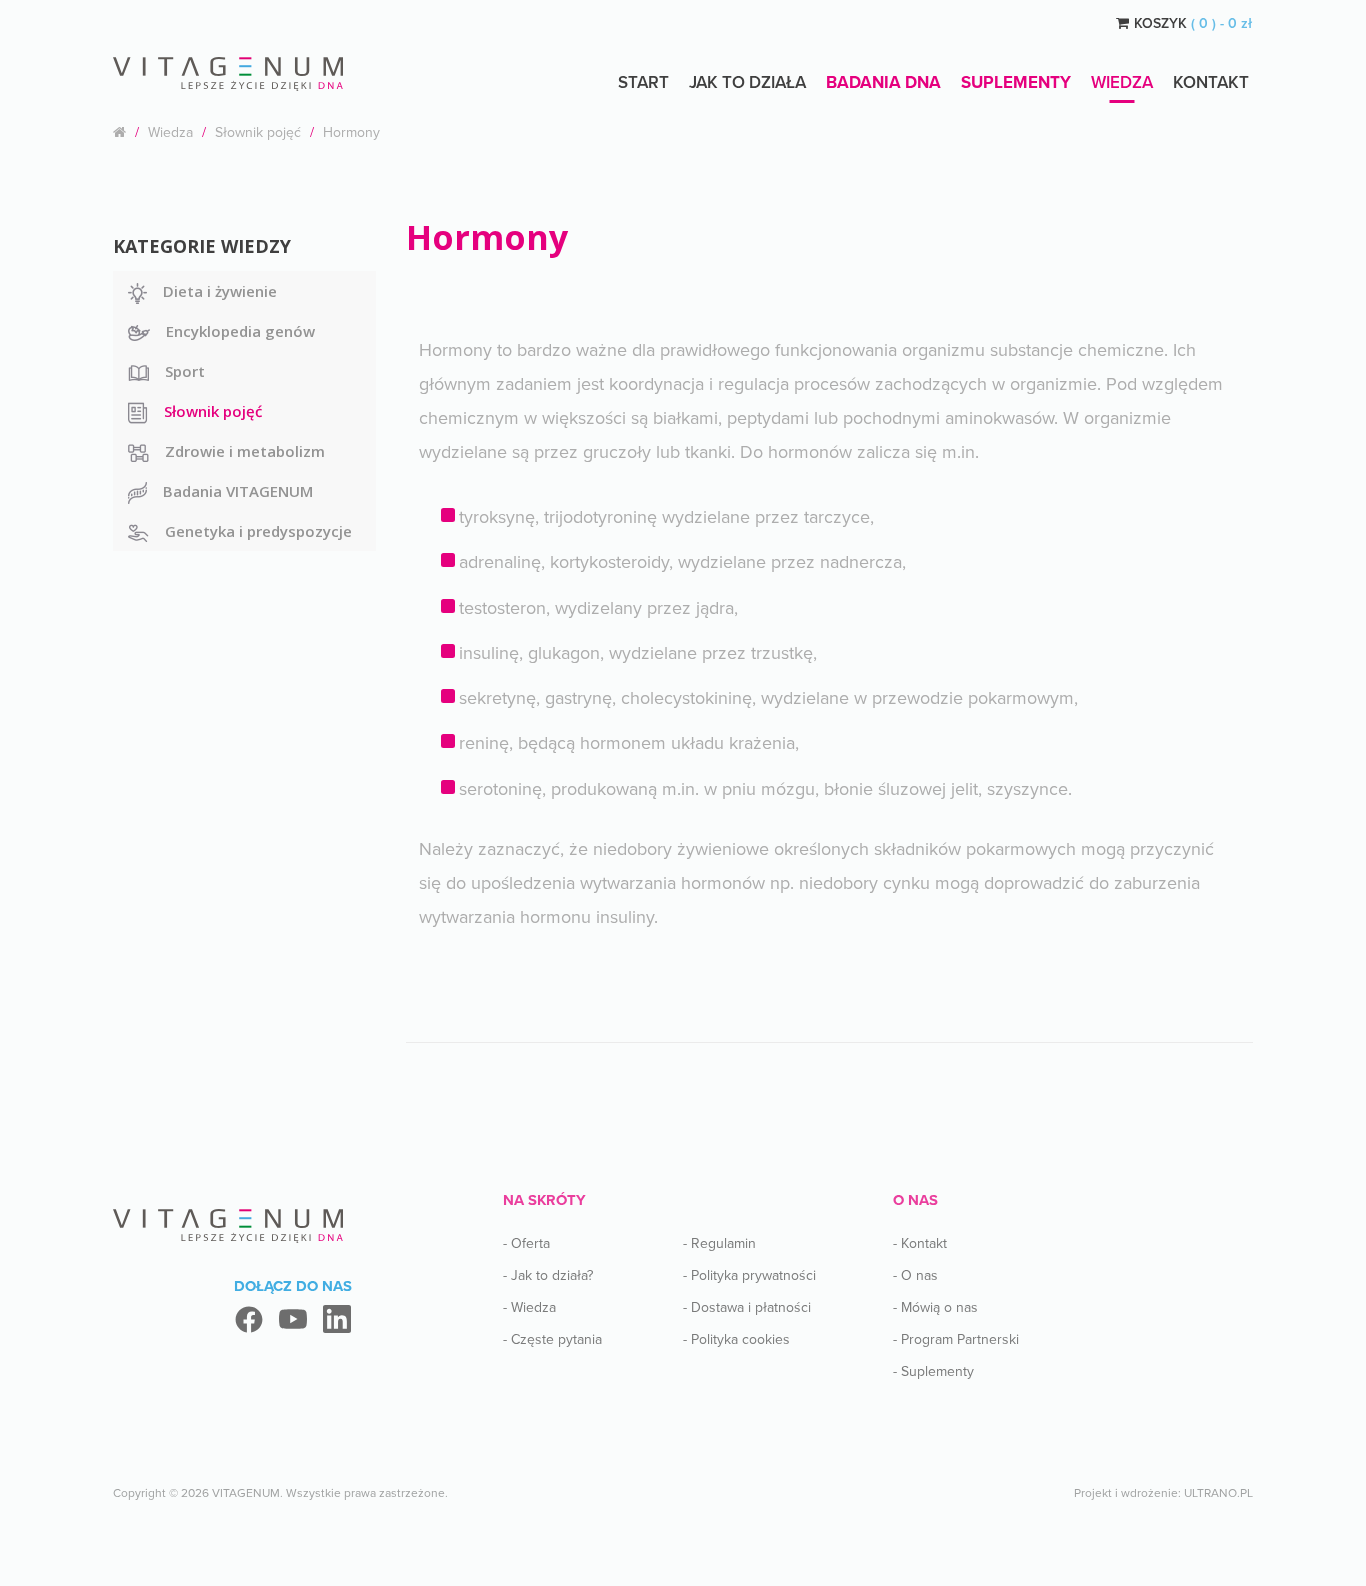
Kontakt (1211, 82)
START (643, 82)
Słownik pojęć (258, 132)
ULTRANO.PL (1218, 1493)
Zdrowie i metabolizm (245, 451)
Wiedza (1122, 82)
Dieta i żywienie (220, 291)
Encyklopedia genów (240, 331)
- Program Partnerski (956, 1339)
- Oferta (526, 1243)
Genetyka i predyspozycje (258, 531)
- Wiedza (529, 1307)
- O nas (915, 1275)
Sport (185, 371)
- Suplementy (933, 1371)
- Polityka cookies (736, 1339)
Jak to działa (747, 82)
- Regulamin (719, 1243)
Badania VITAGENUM (238, 491)
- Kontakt (920, 1243)
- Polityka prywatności (749, 1275)
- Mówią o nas (935, 1307)
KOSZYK (1193, 23)
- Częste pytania (552, 1339)
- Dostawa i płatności (747, 1307)
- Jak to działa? (548, 1275)
